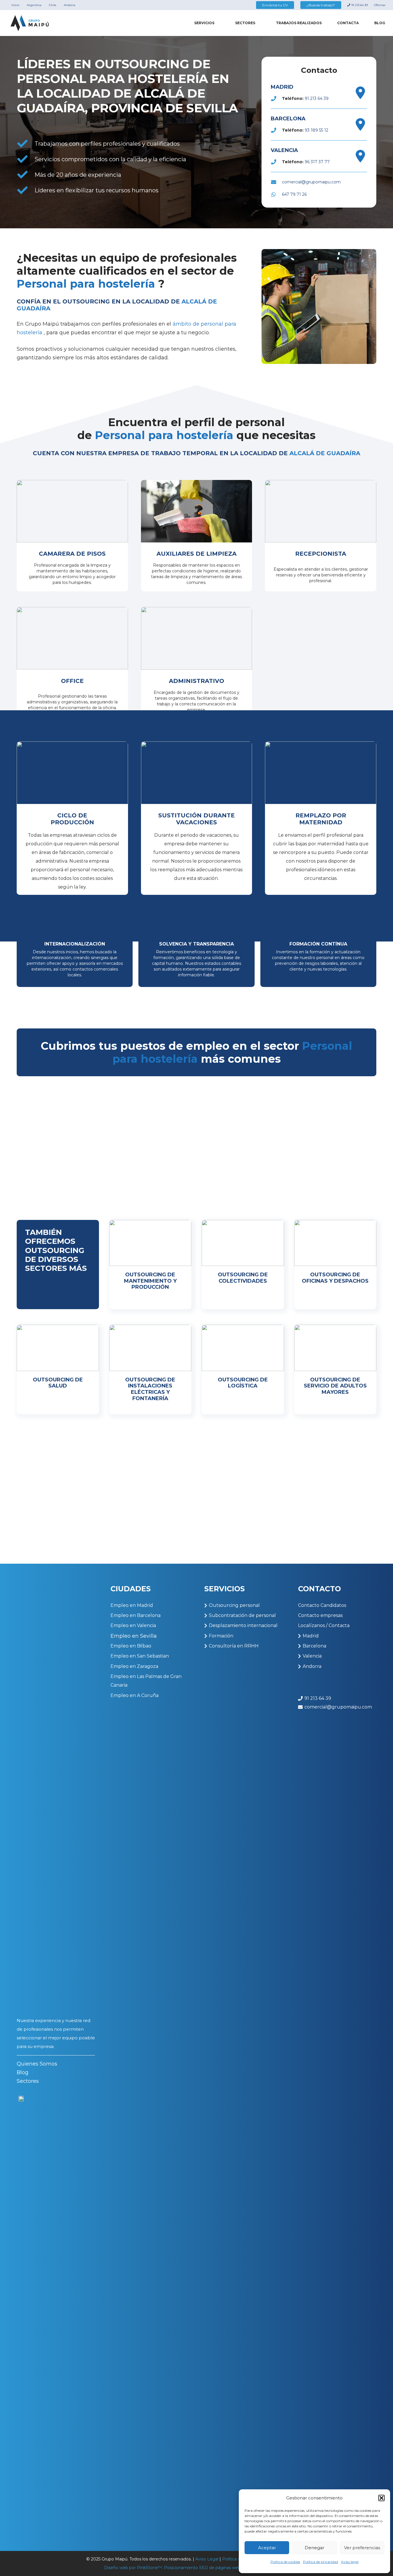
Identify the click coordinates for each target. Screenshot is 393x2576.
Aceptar (267, 2548)
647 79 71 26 (294, 194)
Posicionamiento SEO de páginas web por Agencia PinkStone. (227, 2568)
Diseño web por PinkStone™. (133, 2568)
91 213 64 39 (317, 98)
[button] (381, 2498)
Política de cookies (285, 2562)
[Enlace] (72, 536)
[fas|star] (21, 2312)
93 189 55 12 (316, 130)
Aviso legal (350, 2562)
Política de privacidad (320, 2562)
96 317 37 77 (317, 162)
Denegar (314, 2548)
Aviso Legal (207, 2559)
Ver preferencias (362, 2548)
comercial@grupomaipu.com (311, 182)
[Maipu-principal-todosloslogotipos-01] (30, 23)
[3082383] (360, 93)
